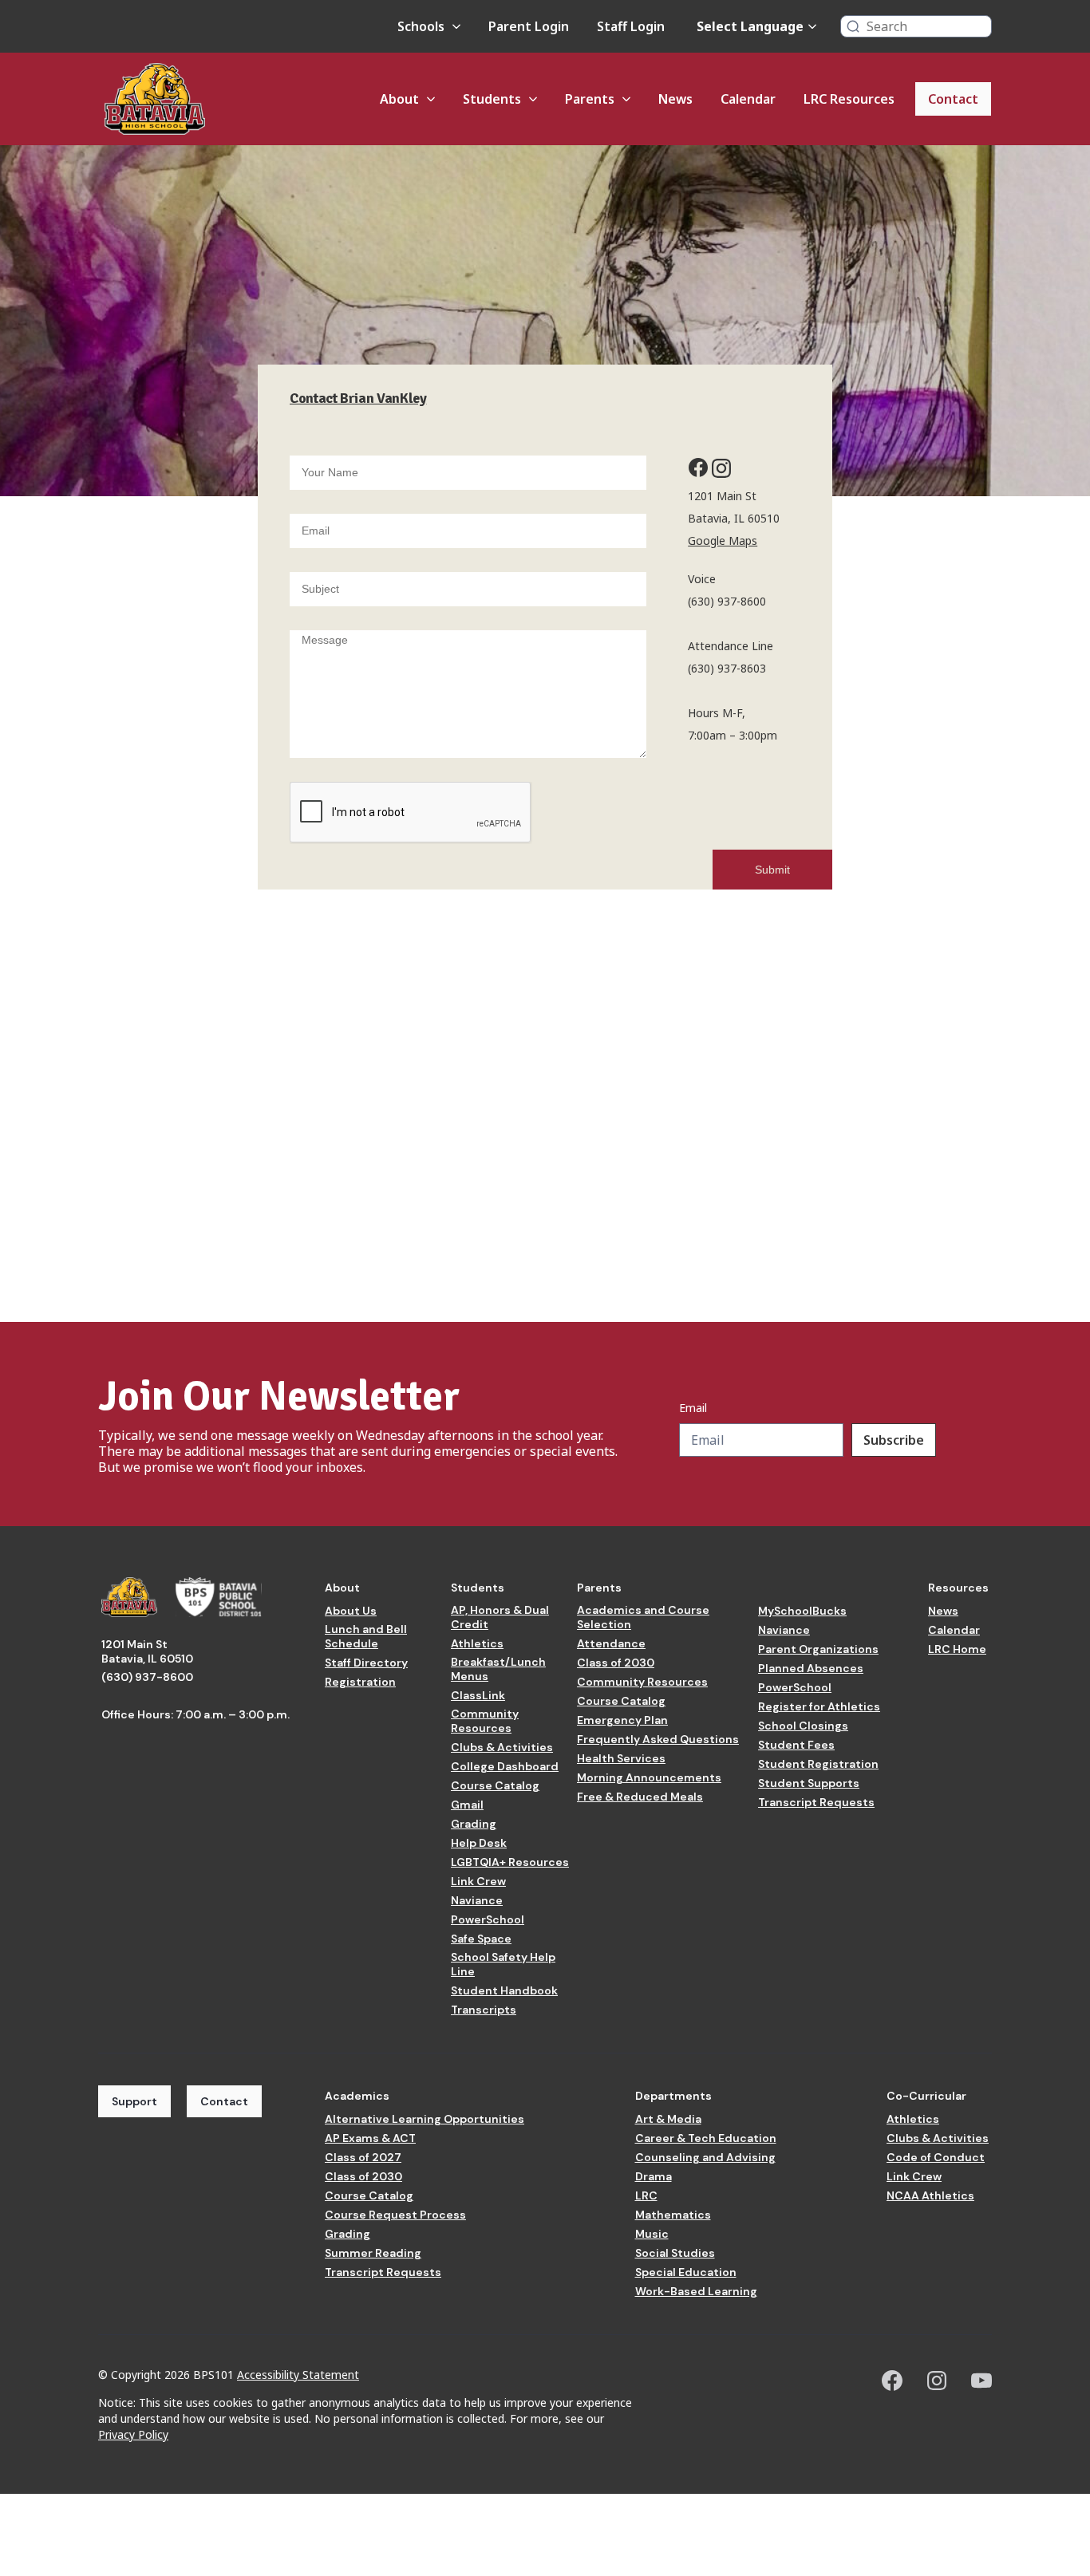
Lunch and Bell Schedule (366, 1636)
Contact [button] (224, 2101)
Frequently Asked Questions (658, 1739)
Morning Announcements (649, 1777)
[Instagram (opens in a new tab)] (937, 2381)
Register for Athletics (819, 1706)
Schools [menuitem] (421, 26)
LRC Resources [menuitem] (849, 99)
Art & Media (668, 2119)
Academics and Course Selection (643, 1617)
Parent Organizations (818, 1649)
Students (478, 1588)
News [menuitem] (675, 99)
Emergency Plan (622, 1720)
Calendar (954, 1630)
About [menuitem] (399, 99)
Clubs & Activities (502, 1747)
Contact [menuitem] (953, 99)
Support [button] (134, 2101)
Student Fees (796, 1745)
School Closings (803, 1726)
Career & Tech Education (706, 2138)
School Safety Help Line (503, 1964)
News (943, 1611)
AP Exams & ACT (370, 2138)
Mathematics (673, 2215)
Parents (599, 1588)
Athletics (477, 1643)
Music (652, 2234)
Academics (357, 2096)
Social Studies (675, 2253)
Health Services (621, 1758)
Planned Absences (811, 1668)
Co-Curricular (926, 2096)
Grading (474, 1824)
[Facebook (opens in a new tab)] (892, 2381)
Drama (654, 2176)
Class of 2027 (363, 2157)
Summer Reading (373, 2253)
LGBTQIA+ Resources (510, 1862)
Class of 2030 (616, 1663)
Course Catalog (495, 1785)
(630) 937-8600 (147, 1677)
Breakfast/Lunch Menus (498, 1669)
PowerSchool (488, 1919)
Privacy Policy (133, 2434)
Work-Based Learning (696, 2291)
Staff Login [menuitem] (631, 26)
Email (693, 1408)
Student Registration (818, 1764)
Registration (360, 1682)
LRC (646, 2195)
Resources (958, 1588)
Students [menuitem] (492, 99)
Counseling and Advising (705, 2157)
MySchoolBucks (802, 1611)
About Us (351, 1611)
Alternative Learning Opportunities (425, 2119)
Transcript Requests (816, 1802)
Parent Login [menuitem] (529, 26)
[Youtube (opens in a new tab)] (981, 2381)
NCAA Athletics (930, 2195)
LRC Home (957, 1649)
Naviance (477, 1900)
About (342, 1588)
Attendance (611, 1643)
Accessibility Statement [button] (298, 2375)
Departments (673, 2096)
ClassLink (478, 1695)
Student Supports (809, 1783)
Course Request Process (395, 2215)
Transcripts (484, 2010)
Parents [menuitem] (590, 99)
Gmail (467, 1805)
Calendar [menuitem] (748, 99)
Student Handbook (504, 1990)
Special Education (686, 2272)
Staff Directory (366, 1663)
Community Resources (485, 1721)
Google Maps (723, 540)
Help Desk (479, 1843)
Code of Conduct (936, 2157)
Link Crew (478, 1881)
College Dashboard (505, 1766)
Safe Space (481, 1939)
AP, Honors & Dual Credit (500, 1617)
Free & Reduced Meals (640, 1797)
